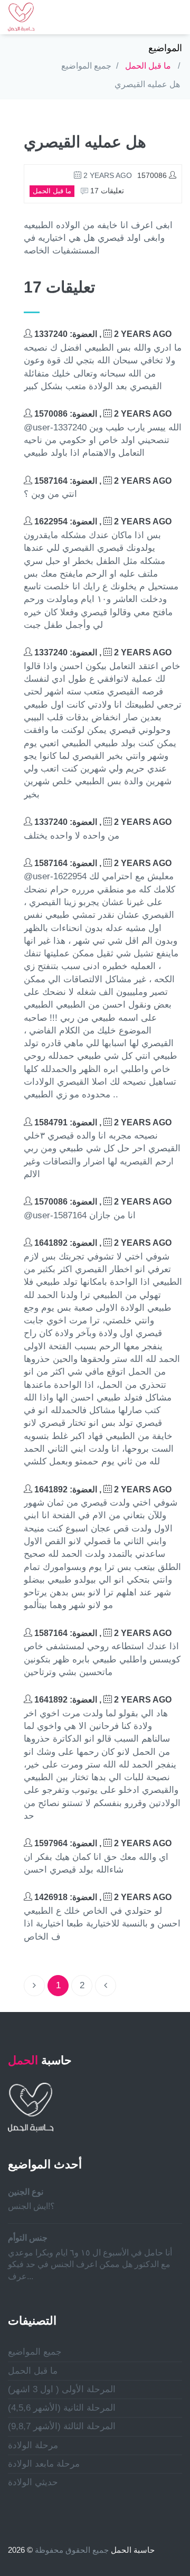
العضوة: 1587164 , (102, 481)
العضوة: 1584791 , (102, 1122)
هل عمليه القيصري (147, 84)
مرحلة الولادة (33, 2445)
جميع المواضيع (86, 66)
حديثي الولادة (33, 2482)
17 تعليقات (106, 191)
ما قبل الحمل (148, 66)
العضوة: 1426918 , (102, 1897)
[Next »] (106, 1986)
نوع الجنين (26, 2192)
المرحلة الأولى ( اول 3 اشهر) (62, 2389)
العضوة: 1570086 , (102, 414)
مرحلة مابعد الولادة (44, 2464)
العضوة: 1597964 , (102, 1843)
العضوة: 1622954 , (102, 521)
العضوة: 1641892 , (102, 1243)
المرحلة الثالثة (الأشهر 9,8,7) (62, 2426)
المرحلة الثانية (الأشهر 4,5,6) (62, 2408)
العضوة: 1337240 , (102, 334)
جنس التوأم (28, 2238)
